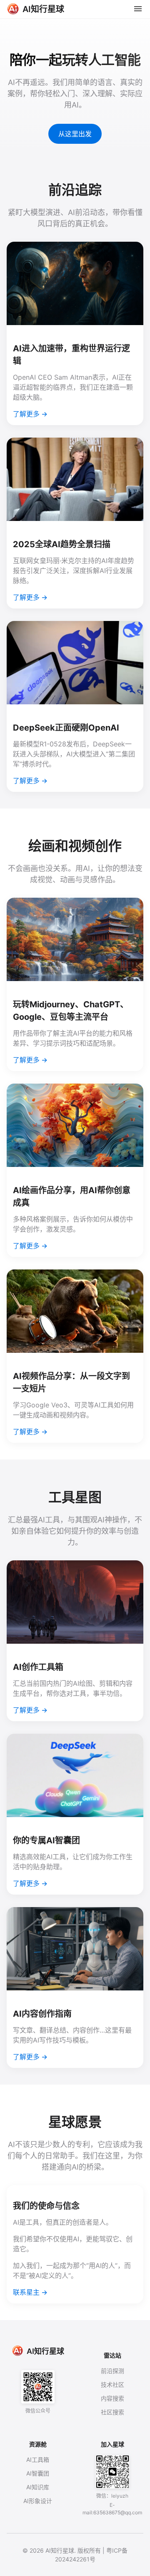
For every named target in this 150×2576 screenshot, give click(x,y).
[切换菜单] (138, 9)
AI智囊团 (38, 2473)
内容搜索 (112, 2398)
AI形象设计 (38, 2501)
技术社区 (112, 2384)
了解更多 (26, 414)
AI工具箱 (38, 2460)
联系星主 (26, 2292)
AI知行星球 (45, 2351)
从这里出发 (75, 134)
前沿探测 (112, 2371)
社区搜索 (112, 2412)
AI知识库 (38, 2487)
